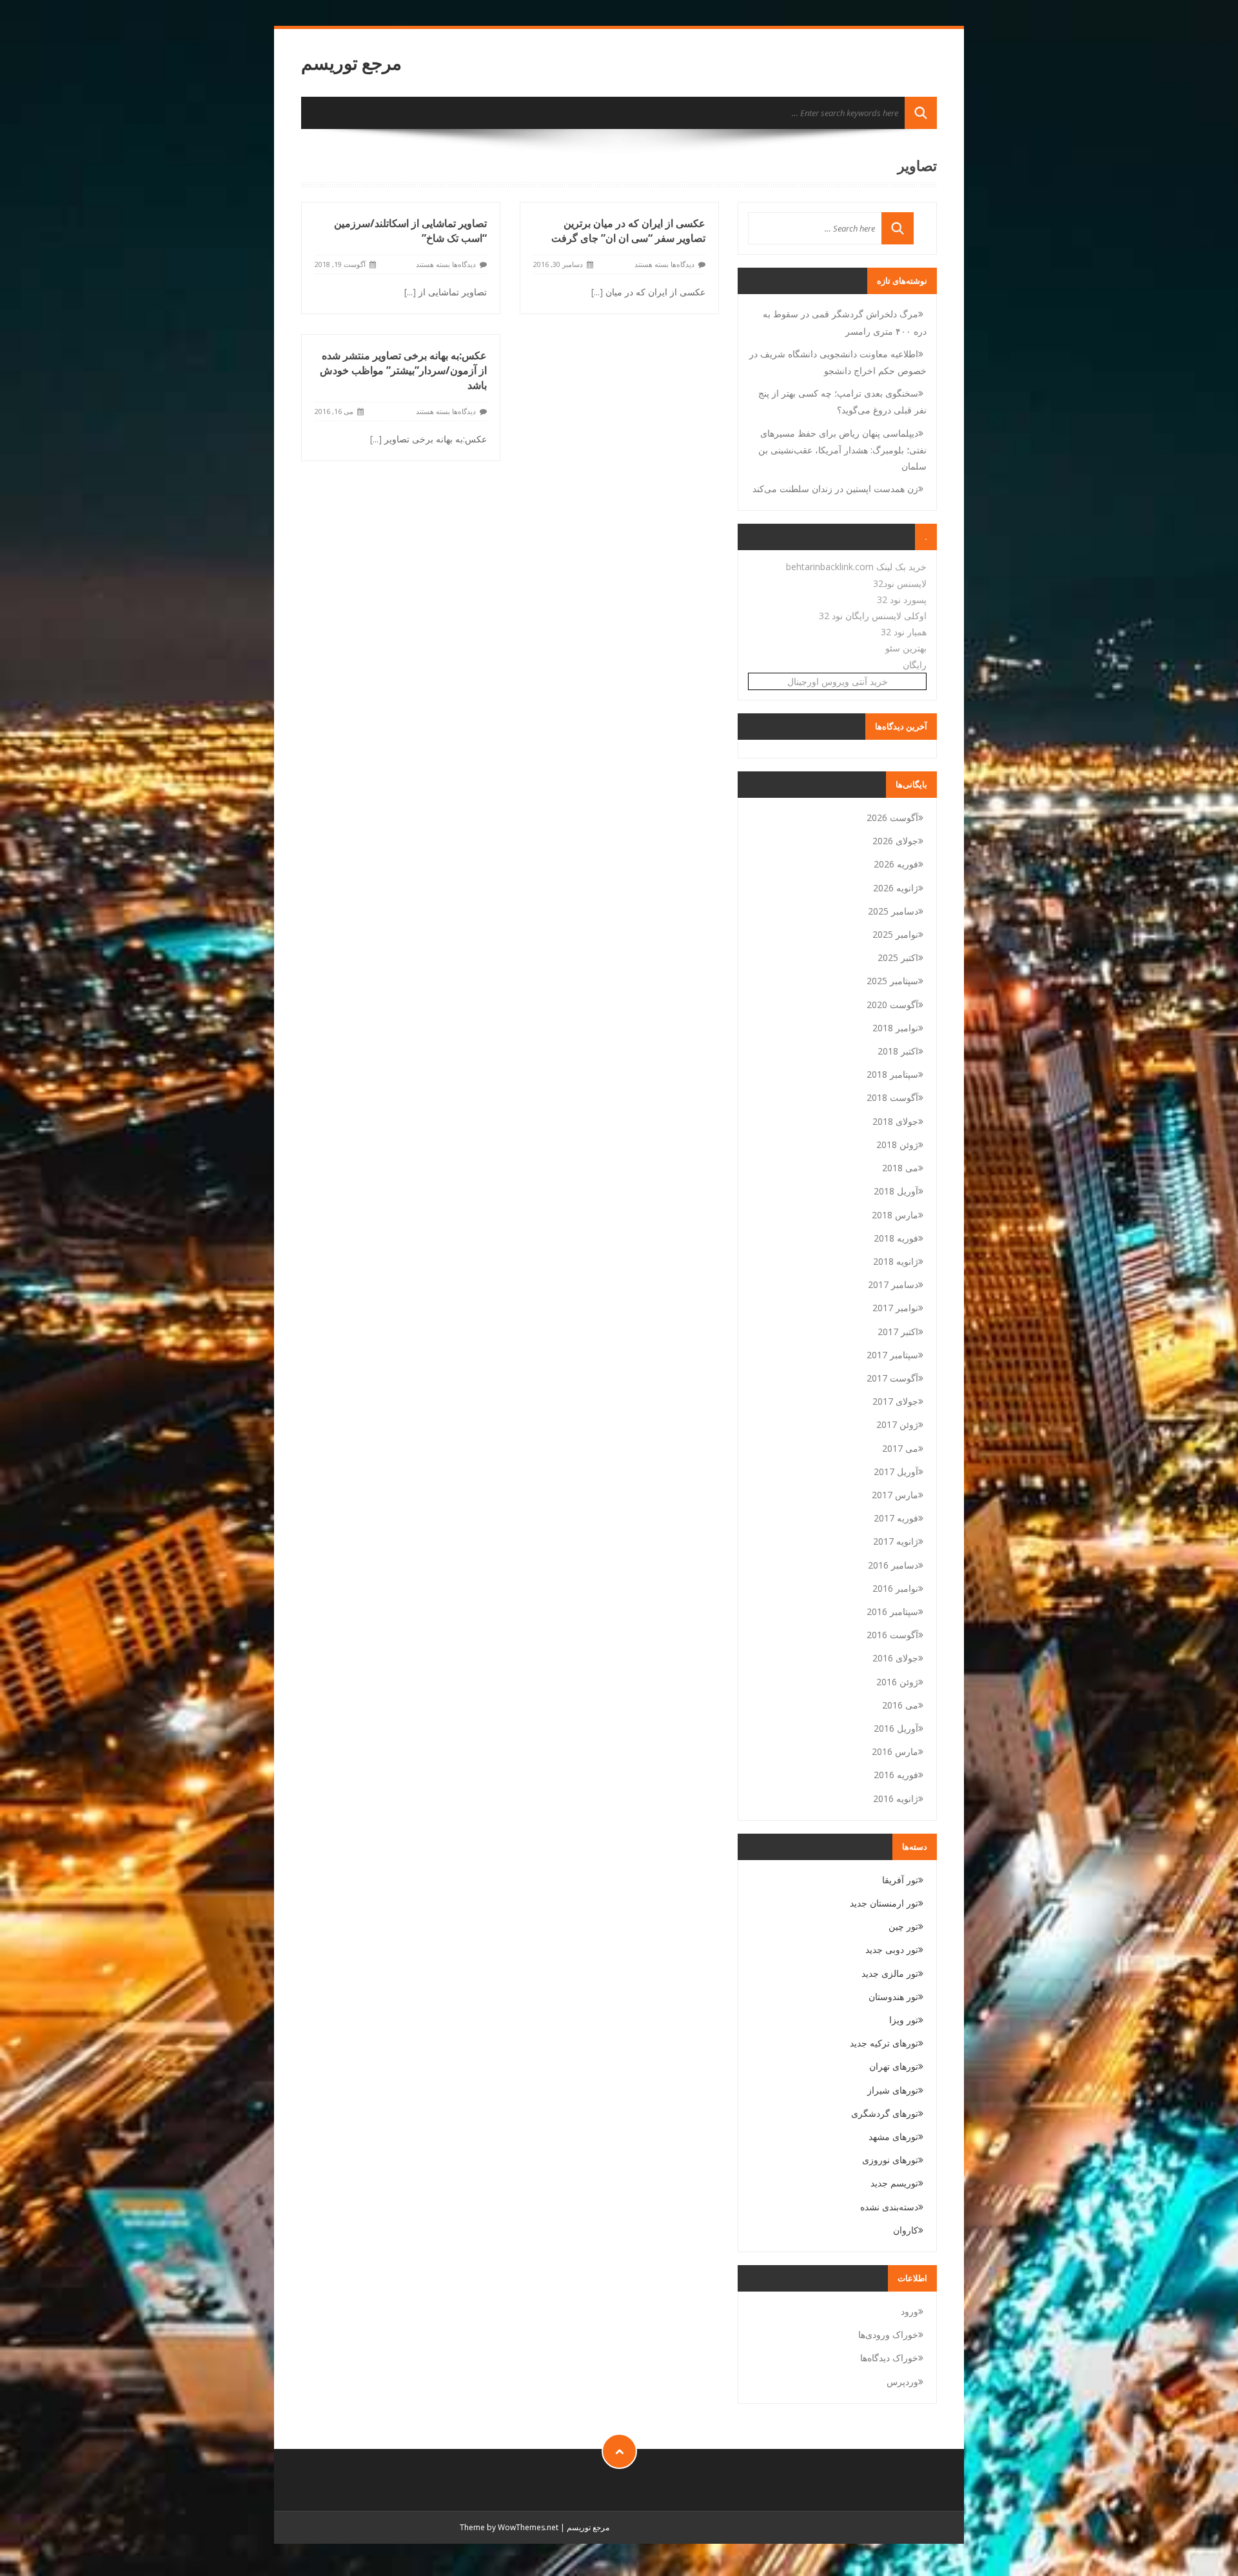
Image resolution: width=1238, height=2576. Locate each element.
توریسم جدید (894, 2183)
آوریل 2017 (896, 1471)
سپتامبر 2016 (892, 1611)
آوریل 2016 (896, 1728)
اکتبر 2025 (898, 957)
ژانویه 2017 (896, 1541)
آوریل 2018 (896, 1191)
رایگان (915, 665)
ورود (909, 2311)
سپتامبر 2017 (892, 1355)
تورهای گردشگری (885, 2113)
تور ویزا (904, 2020)
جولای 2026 (895, 841)
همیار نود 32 (904, 632)
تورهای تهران (894, 2066)
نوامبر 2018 (895, 1028)
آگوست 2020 (892, 1005)
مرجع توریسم (351, 63)
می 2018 (900, 1168)
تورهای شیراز (893, 2090)
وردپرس (902, 2382)
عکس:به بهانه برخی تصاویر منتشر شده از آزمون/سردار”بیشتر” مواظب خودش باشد (403, 370)
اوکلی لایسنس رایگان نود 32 (873, 616)
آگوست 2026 (892, 817)
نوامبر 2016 (895, 1588)
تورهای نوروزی (890, 2160)
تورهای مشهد (893, 2136)
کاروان (906, 2230)
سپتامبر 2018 (892, 1074)
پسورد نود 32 (902, 599)
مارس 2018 (895, 1215)
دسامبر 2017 (893, 1284)
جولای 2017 (895, 1401)
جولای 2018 (895, 1121)
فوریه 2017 (896, 1518)
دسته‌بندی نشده (889, 2207)
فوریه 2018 (896, 1238)
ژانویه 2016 (896, 1798)
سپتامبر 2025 (892, 981)
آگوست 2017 (892, 1378)
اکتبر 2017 (898, 1332)
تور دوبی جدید (892, 1949)
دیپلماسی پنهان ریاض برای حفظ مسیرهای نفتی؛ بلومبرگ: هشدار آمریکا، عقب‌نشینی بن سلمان (842, 450)
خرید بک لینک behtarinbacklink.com (856, 567)
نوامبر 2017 (895, 1308)
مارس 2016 (895, 1751)
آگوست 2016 (892, 1635)
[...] (410, 292)
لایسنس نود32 (900, 583)
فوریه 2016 (896, 1775)
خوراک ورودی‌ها (888, 2334)
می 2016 (900, 1705)
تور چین (903, 1926)
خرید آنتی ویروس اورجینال (838, 681)
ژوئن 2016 (897, 1682)
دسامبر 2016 (893, 1565)
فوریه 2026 (896, 864)
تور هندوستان (893, 1996)
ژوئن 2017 (897, 1424)
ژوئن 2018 (897, 1144)
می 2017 (900, 1448)
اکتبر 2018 (898, 1051)
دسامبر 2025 (893, 911)
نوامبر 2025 (895, 934)
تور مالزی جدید (890, 1973)
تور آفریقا (900, 1880)
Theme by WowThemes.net (509, 2527)
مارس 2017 (895, 1495)
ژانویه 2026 (896, 888)
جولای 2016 (895, 1658)
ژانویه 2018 (896, 1261)
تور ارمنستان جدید (884, 1903)
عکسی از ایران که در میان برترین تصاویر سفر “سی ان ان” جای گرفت (628, 231)
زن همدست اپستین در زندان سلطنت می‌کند (835, 489)
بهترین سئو (906, 648)
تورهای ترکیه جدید (884, 2043)
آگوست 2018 (892, 1097)
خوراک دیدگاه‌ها (889, 2358)
